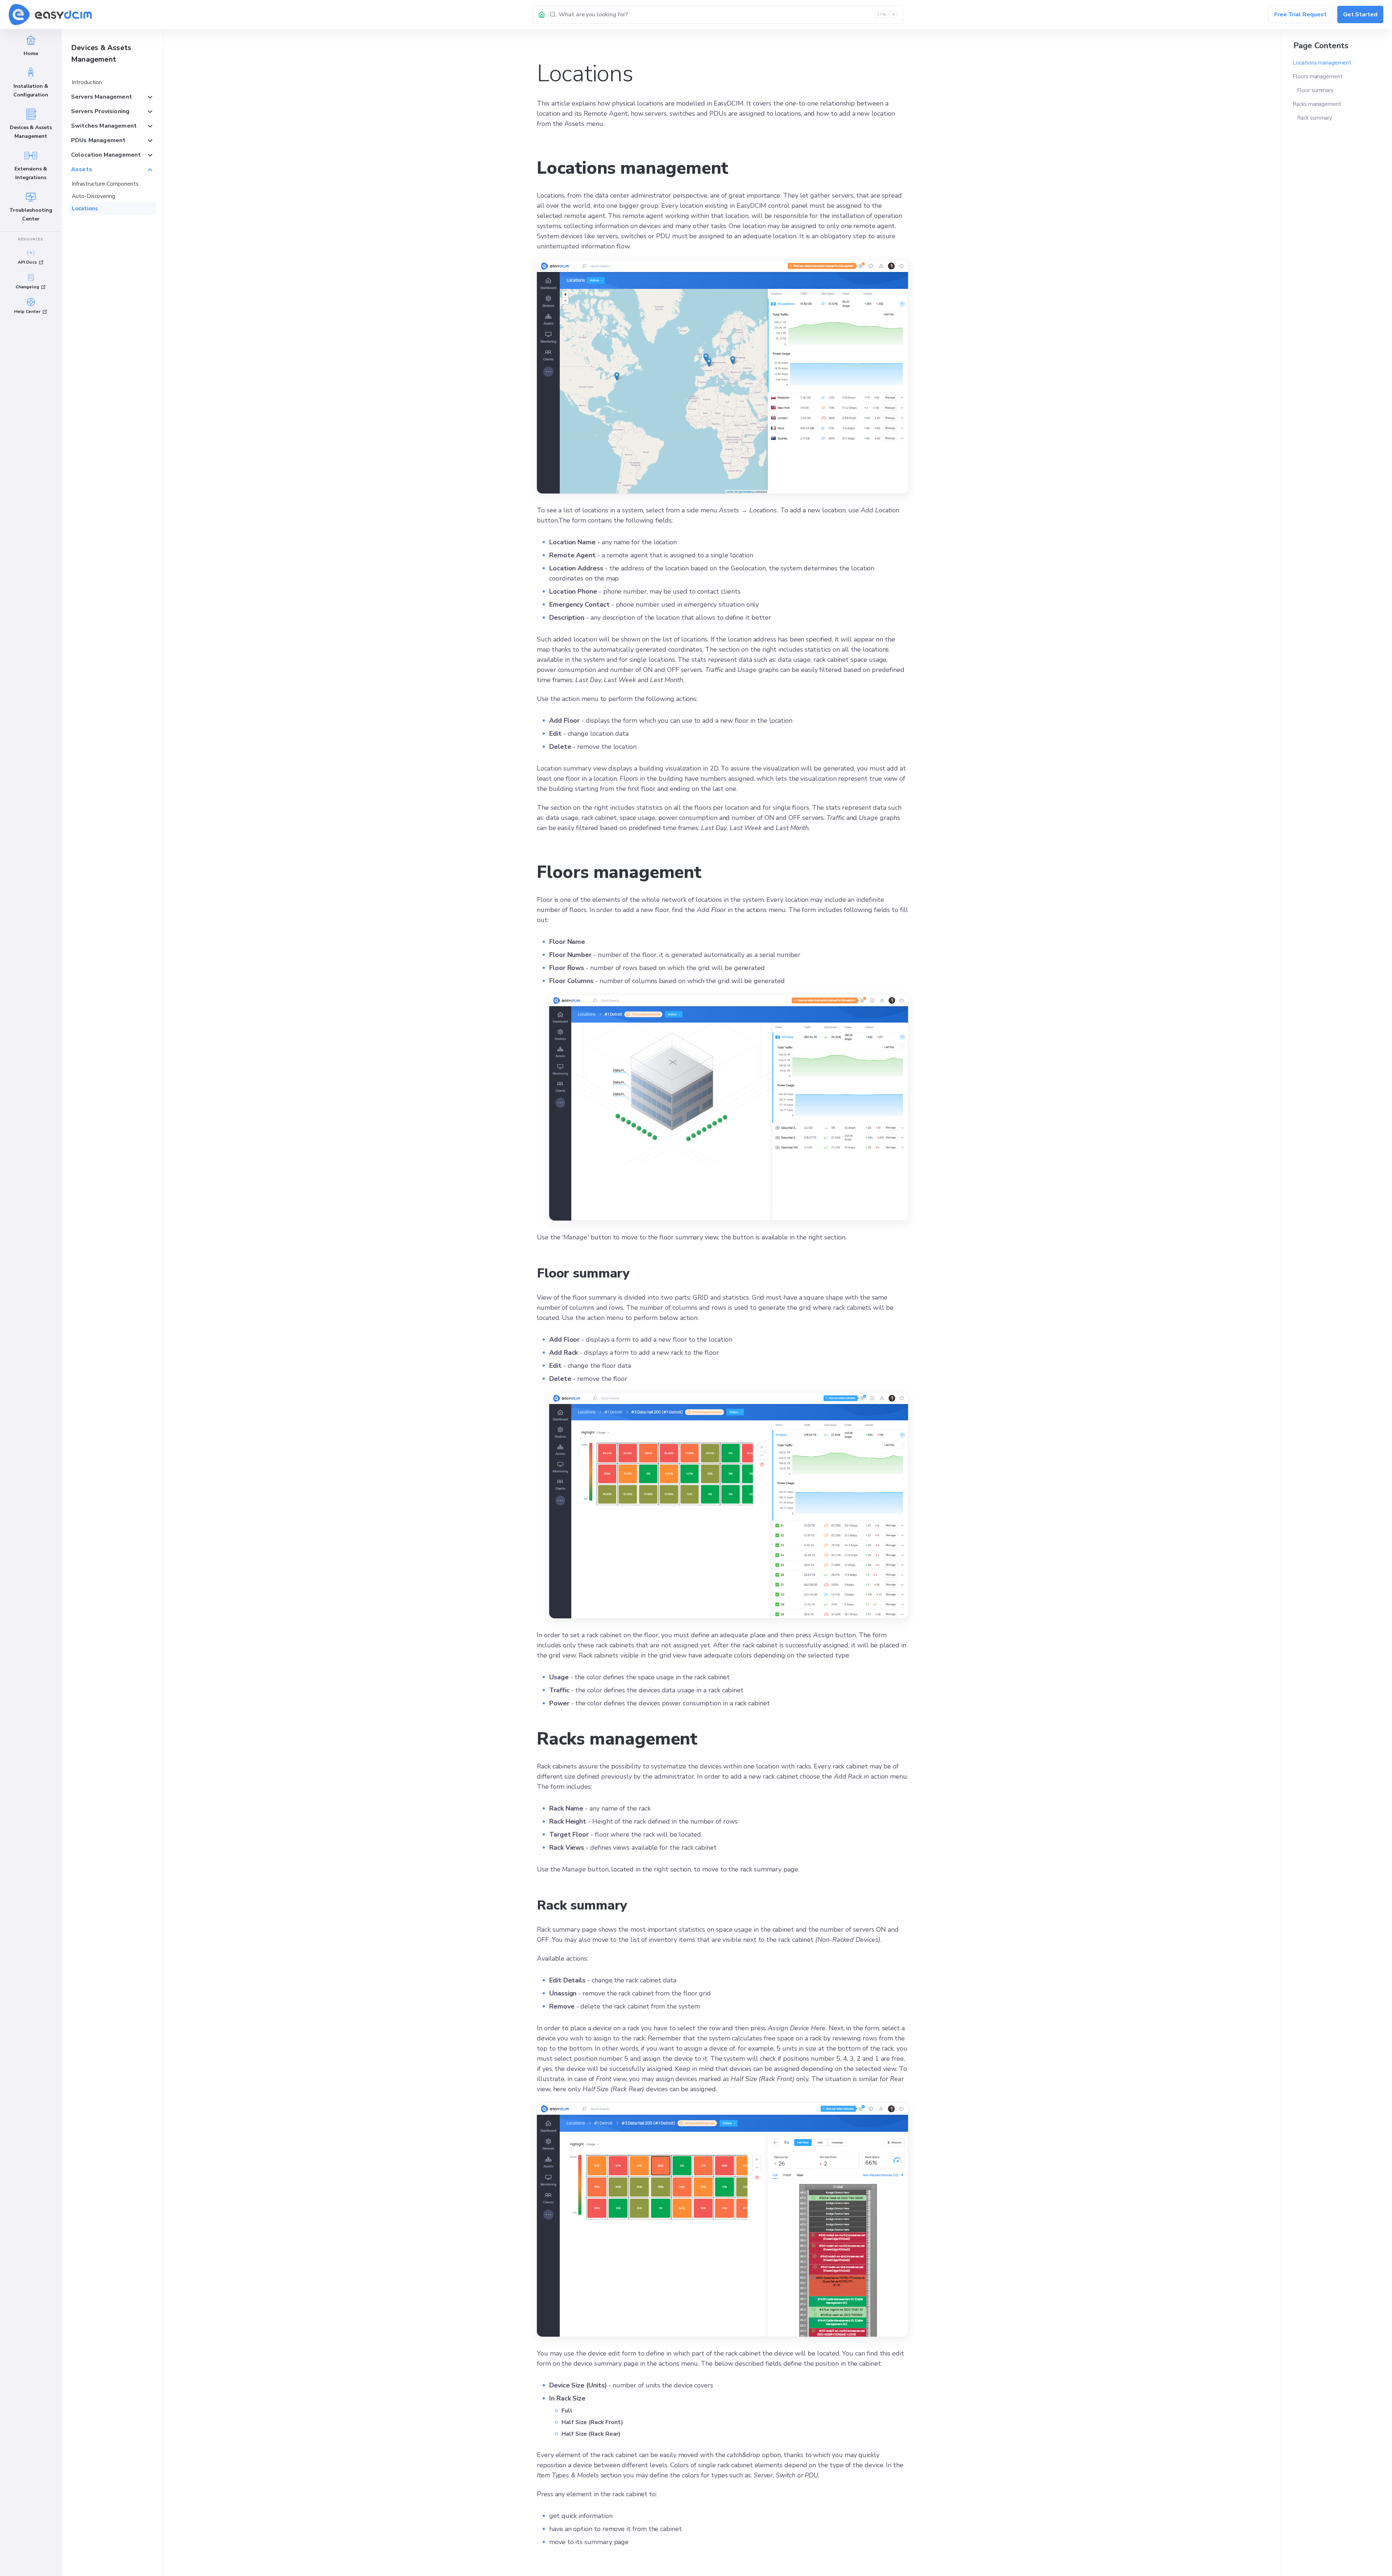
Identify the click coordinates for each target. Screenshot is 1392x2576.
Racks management (1317, 104)
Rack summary (1315, 118)
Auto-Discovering (94, 196)
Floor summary (1315, 90)
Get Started (1360, 15)
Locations (85, 209)
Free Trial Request (1300, 15)
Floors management (1318, 77)
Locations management (1322, 63)
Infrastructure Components (105, 184)
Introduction (87, 82)
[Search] (726, 15)
